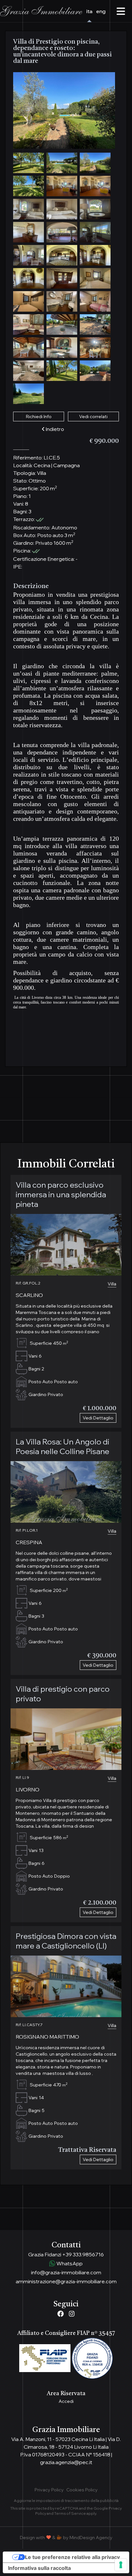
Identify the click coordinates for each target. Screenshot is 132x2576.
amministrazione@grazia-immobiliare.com (66, 2281)
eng (101, 11)
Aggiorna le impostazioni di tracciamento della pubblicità (66, 2500)
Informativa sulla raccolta (39, 2568)
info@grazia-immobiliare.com (66, 2272)
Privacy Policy (49, 2490)
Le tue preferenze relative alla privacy (72, 2557)
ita (89, 11)
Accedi (66, 2401)
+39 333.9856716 (83, 2254)
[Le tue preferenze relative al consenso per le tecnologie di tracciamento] (121, 2565)
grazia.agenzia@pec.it (66, 2462)
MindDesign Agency (91, 2538)
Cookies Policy (82, 2490)
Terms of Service (70, 2513)
